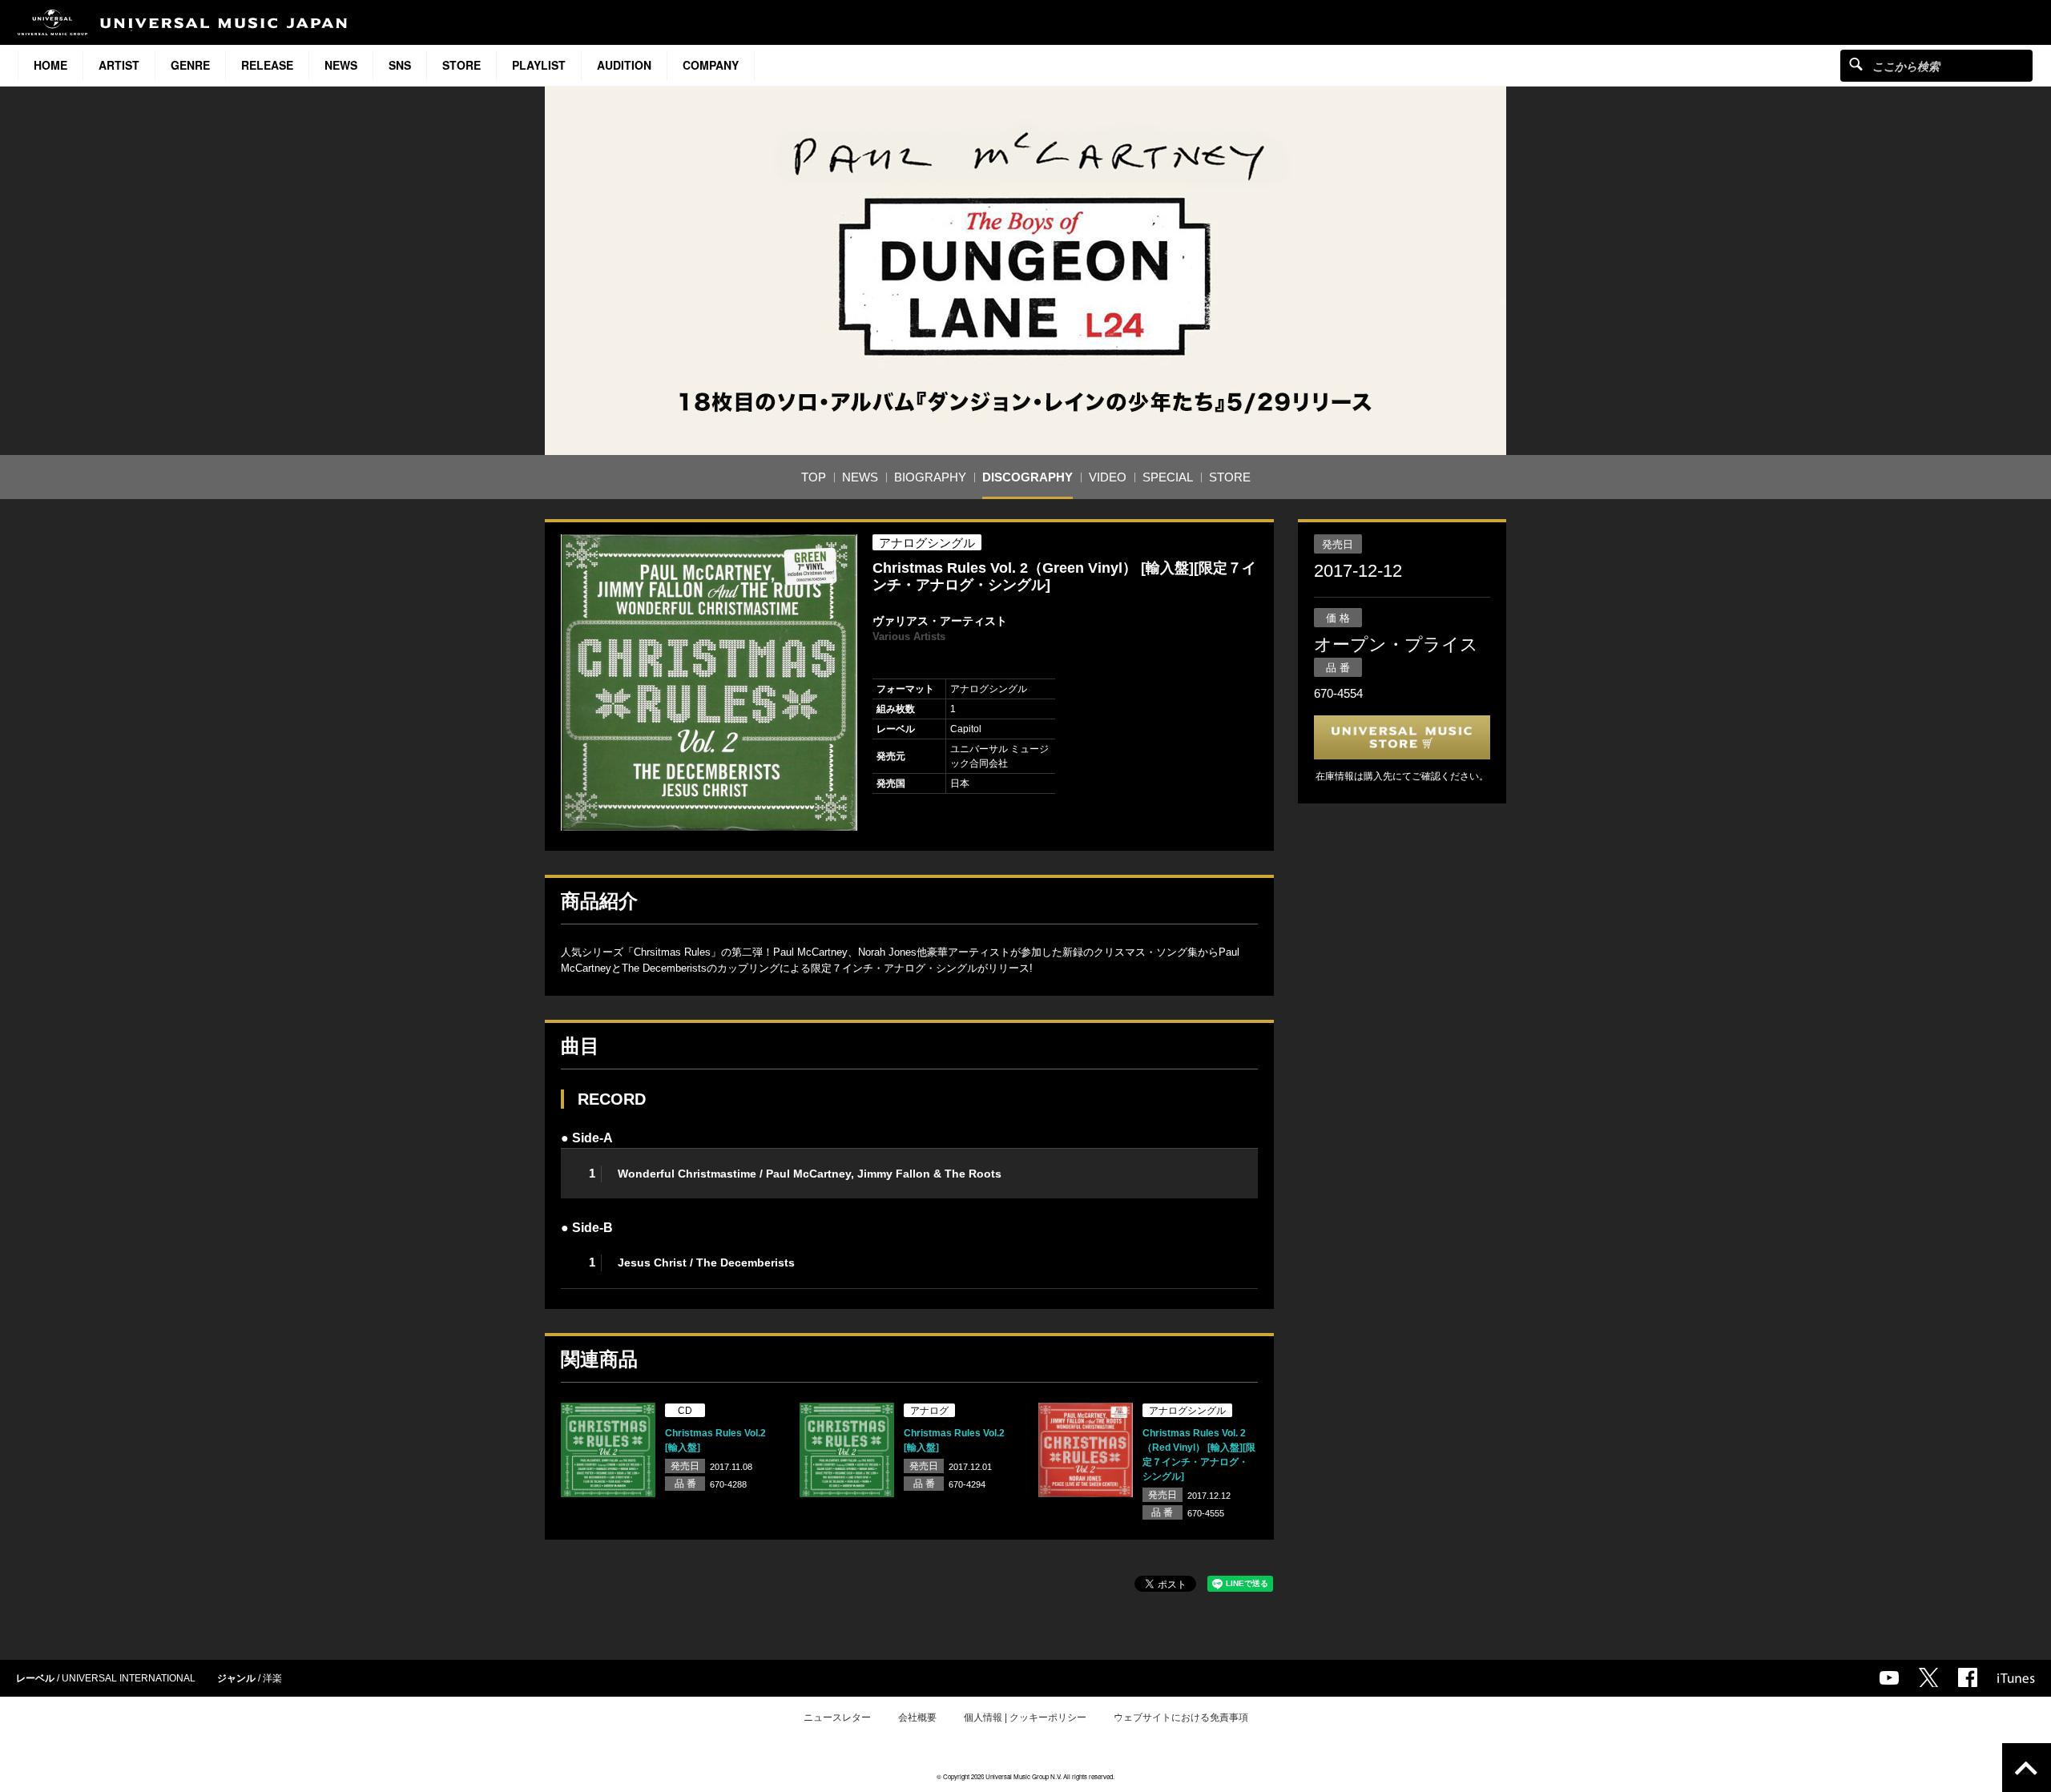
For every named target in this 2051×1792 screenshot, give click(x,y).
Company (711, 65)
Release (267, 65)
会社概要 (917, 1718)
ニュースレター (837, 1718)
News (341, 65)
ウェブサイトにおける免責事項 (1181, 1718)
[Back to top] (2027, 1768)
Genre (190, 65)
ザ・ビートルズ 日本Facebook (1968, 1677)
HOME (50, 65)
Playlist (539, 65)
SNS (400, 65)
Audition (624, 65)
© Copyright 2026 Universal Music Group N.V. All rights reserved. (1025, 1776)
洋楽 (272, 1678)
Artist (119, 65)
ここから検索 (1856, 64)
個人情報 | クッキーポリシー (1025, 1718)
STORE (461, 65)
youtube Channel (1889, 1678)
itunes (2016, 1678)
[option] (709, 683)
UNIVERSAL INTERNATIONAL (129, 1678)
